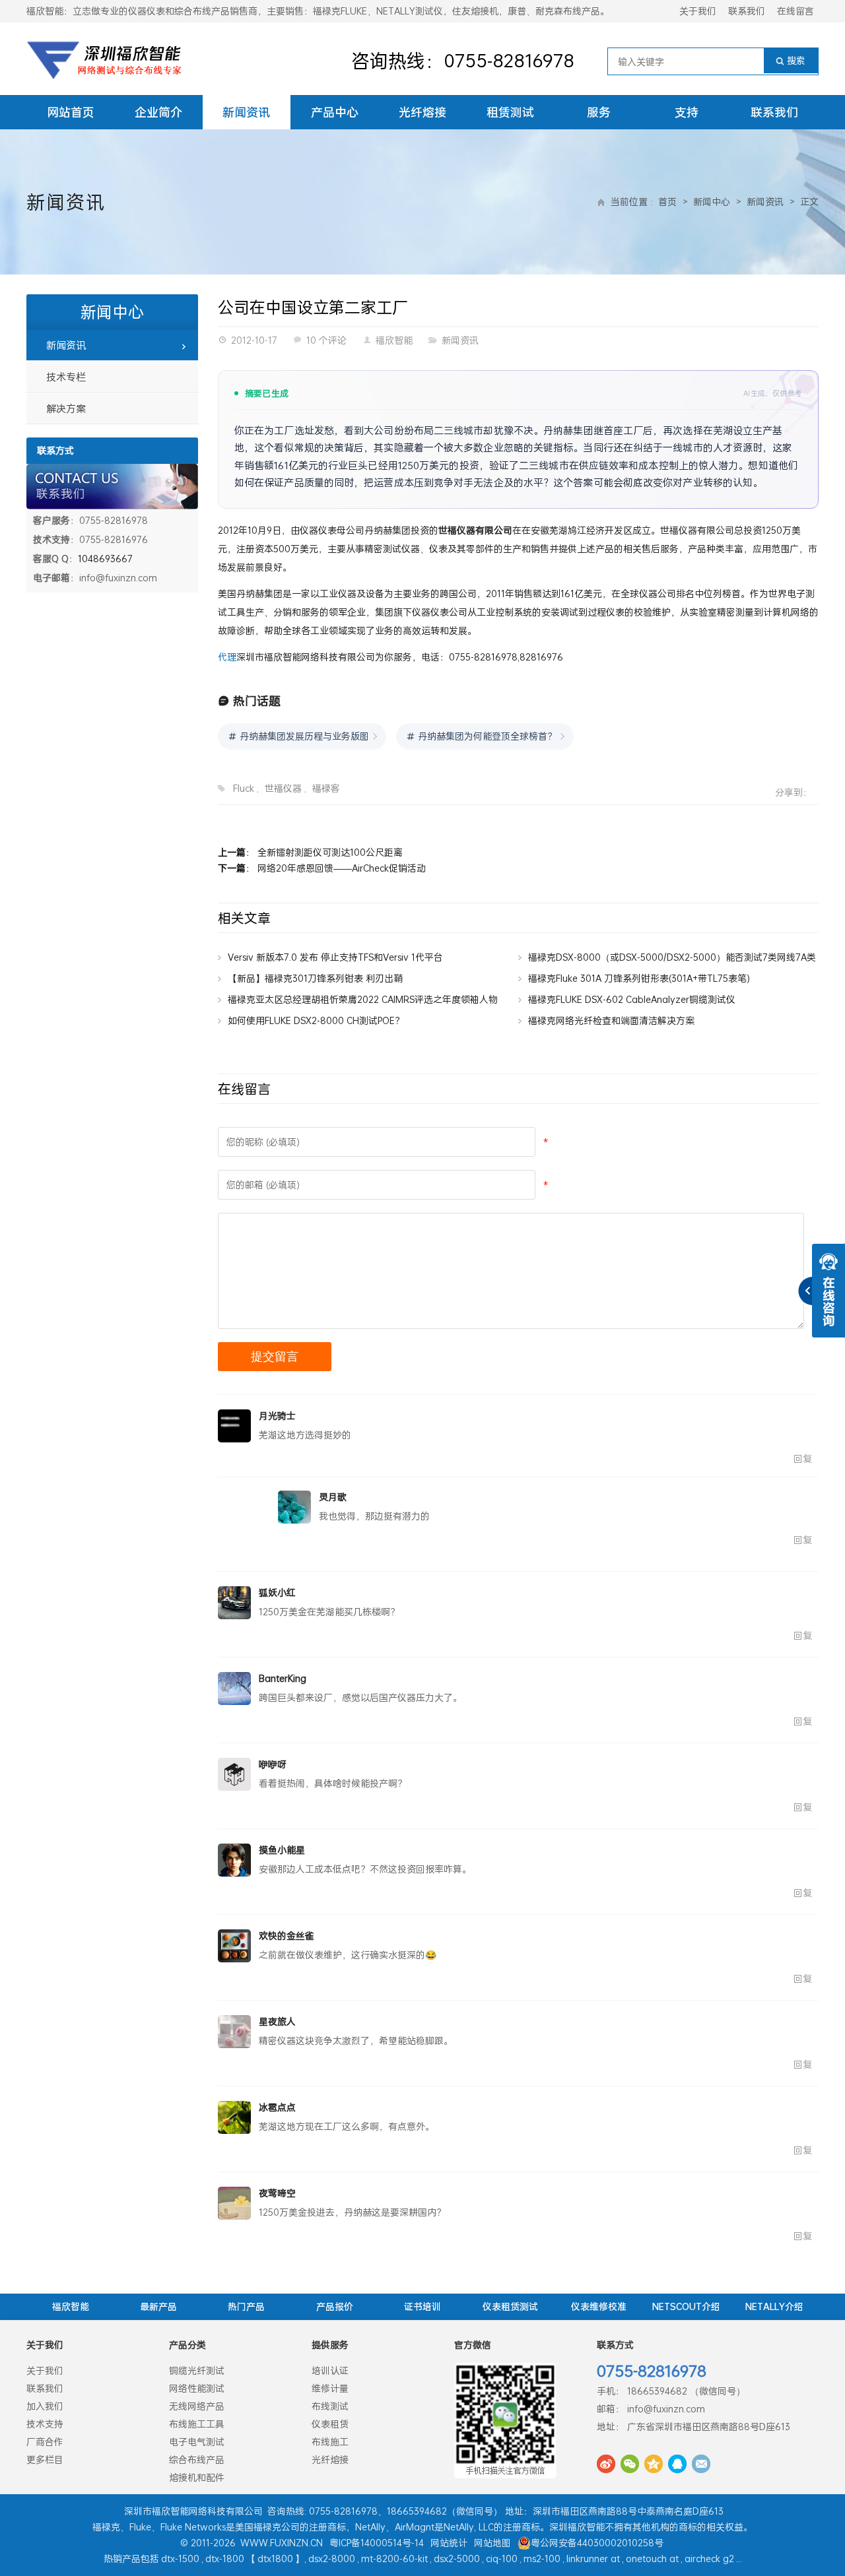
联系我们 (747, 11)
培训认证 (330, 2370)
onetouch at (652, 2559)
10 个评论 (326, 340)
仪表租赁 (330, 2424)
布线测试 (330, 2406)
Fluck (244, 788)
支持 (687, 112)
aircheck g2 (709, 2559)
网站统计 (449, 2543)
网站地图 (492, 2543)
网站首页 (71, 112)
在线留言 (795, 11)
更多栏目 (45, 2460)
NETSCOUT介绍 (686, 2306)
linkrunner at (593, 2559)
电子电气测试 (197, 2442)
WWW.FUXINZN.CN (282, 2543)
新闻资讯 (246, 112)
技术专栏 (66, 377)
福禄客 (326, 788)
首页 (667, 202)
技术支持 (45, 2424)
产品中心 (335, 112)
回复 (803, 1459)
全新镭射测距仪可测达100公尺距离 (330, 852)
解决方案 (66, 408)
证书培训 (422, 2306)
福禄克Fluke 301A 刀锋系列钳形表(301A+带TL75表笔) (639, 978)
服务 (599, 112)
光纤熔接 (422, 112)
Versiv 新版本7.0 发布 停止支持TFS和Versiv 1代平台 (335, 957)
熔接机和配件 (197, 2477)
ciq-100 (502, 2559)
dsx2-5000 (457, 2559)
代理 (227, 657)
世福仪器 (283, 788)
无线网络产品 (197, 2406)
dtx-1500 (180, 2559)
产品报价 (335, 2306)
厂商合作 (45, 2442)
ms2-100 (542, 2559)
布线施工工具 (197, 2424)
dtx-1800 (225, 2559)
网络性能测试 (197, 2388)
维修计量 (330, 2388)
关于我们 (698, 11)
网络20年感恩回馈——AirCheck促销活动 (342, 868)
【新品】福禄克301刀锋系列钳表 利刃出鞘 (315, 978)
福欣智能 (394, 340)
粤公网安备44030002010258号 (597, 2543)
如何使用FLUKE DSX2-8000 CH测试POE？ (316, 1020)
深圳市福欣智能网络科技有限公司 (193, 2511)
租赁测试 (510, 112)
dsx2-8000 (332, 2559)
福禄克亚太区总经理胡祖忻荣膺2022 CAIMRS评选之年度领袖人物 (363, 999)
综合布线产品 (197, 2460)
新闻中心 (712, 202)
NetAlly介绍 (774, 2306)
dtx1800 (275, 2559)
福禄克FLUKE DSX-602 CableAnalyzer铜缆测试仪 (632, 999)
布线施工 (330, 2442)
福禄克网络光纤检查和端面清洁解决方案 (611, 1020)
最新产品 (158, 2306)
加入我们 (45, 2406)
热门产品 (246, 2306)
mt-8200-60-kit (394, 2559)
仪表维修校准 (599, 2306)
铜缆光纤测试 (197, 2370)
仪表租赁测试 (510, 2306)
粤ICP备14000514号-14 (377, 2543)
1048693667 (105, 559)
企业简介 (158, 112)
